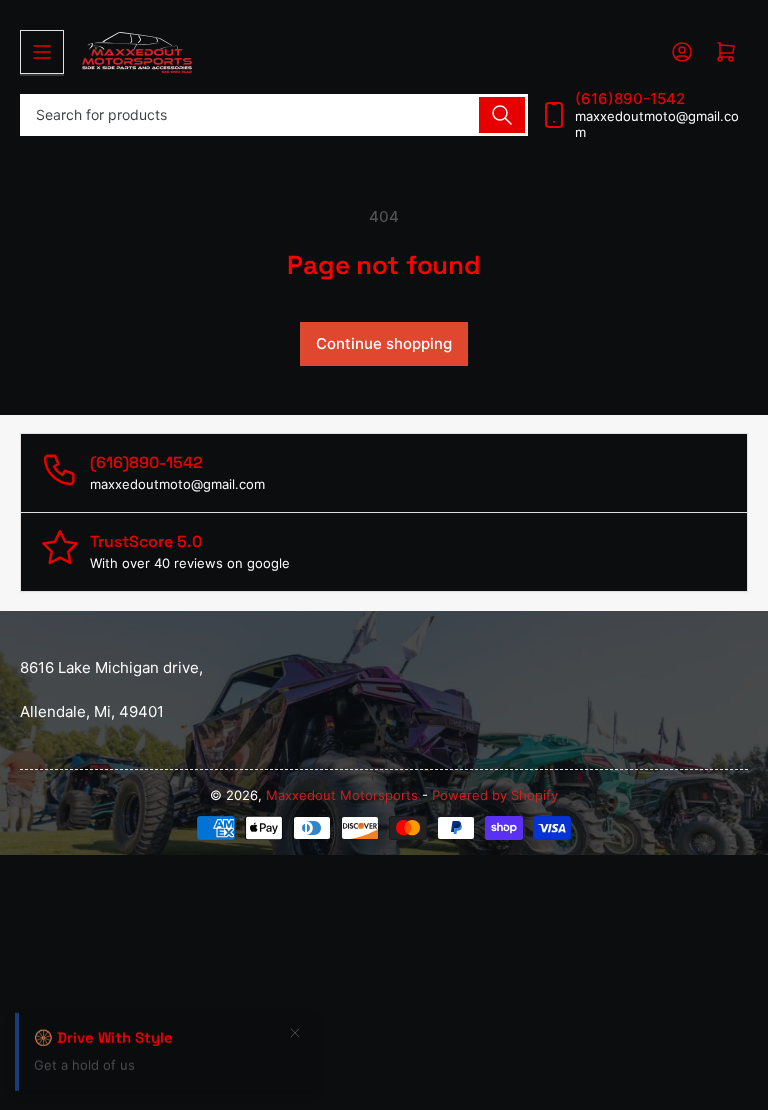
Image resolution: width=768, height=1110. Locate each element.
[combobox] (274, 115)
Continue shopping (384, 343)
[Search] (502, 115)
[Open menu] (42, 52)
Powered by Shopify (495, 795)
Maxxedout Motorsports (344, 795)
